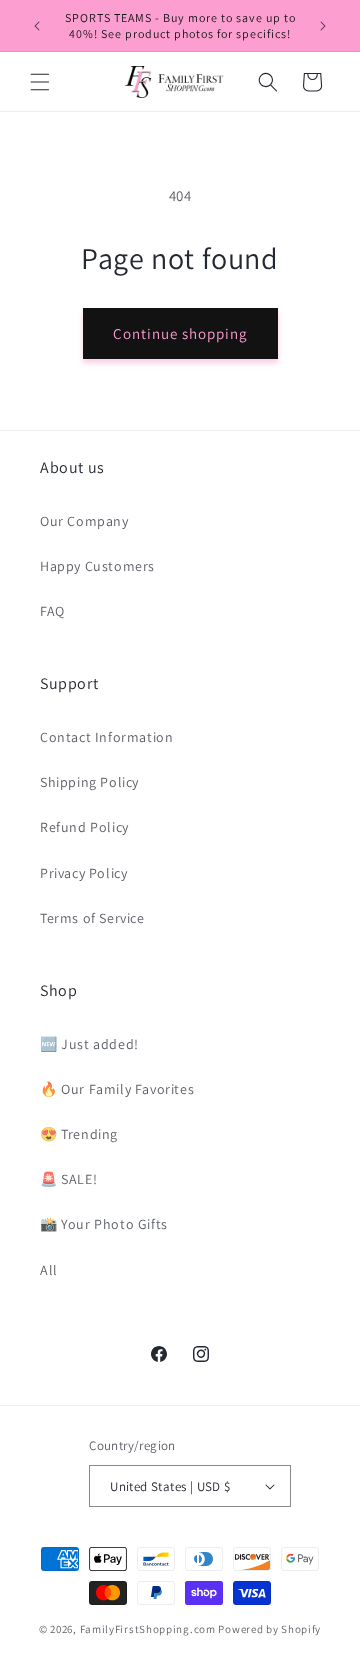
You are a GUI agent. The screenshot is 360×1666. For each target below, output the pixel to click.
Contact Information (106, 737)
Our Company (84, 521)
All (49, 1270)
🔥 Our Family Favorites (117, 1089)
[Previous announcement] (37, 26)
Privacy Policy (83, 873)
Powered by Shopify (269, 1629)
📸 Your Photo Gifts (104, 1224)
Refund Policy (84, 827)
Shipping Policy (89, 782)
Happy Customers (97, 566)
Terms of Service (92, 918)
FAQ (52, 611)
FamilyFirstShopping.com (148, 1629)
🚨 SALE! (68, 1179)
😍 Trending (79, 1134)
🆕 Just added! (89, 1044)
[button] (40, 82)
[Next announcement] (323, 26)
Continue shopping (180, 333)
